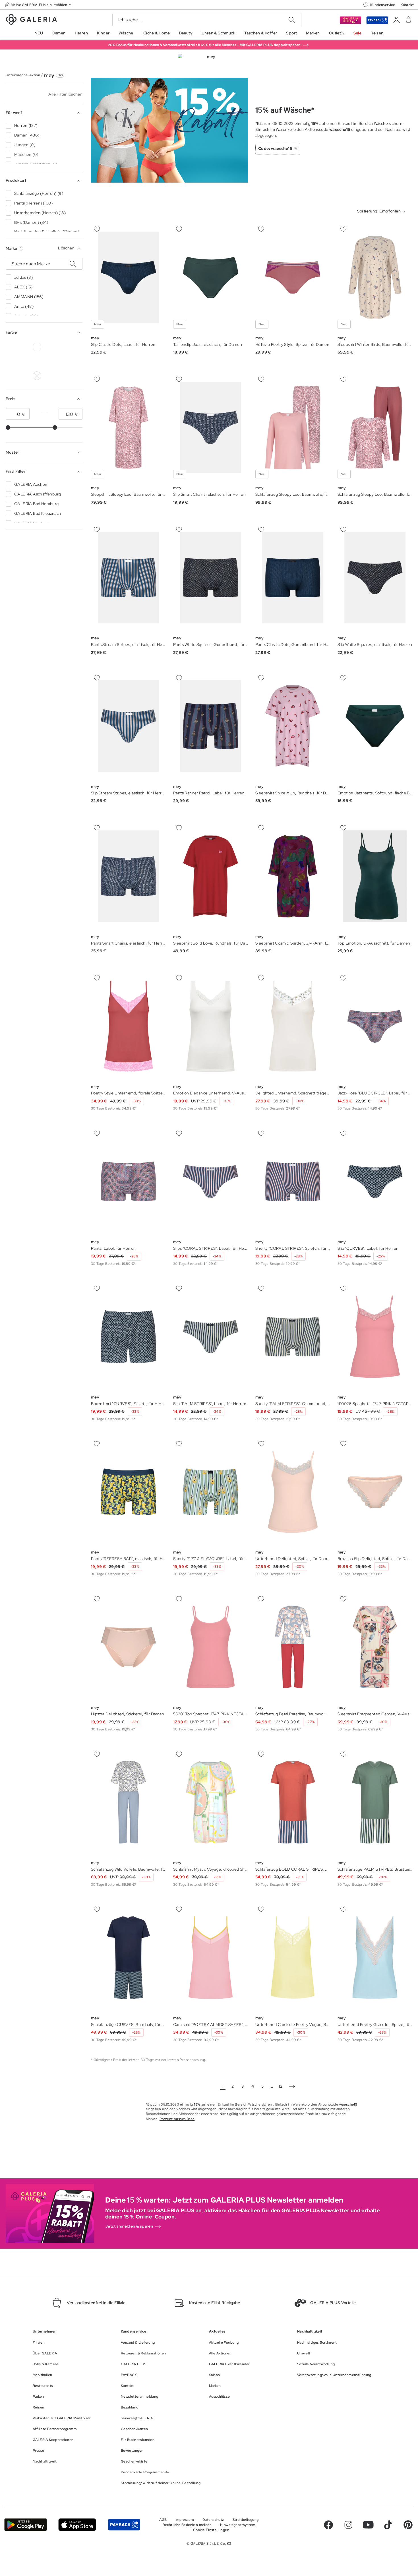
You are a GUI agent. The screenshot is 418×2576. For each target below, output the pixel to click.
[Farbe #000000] (11, 347)
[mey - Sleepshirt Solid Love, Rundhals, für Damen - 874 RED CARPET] (211, 876)
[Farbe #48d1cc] (11, 361)
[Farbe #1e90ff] (24, 361)
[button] (39, 5)
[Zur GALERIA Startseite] (31, 20)
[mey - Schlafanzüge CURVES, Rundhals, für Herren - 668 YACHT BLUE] (128, 1958)
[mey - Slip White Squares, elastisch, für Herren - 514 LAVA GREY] (375, 578)
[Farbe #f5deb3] (50, 347)
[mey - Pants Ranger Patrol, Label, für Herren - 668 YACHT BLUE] (211, 726)
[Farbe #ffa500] (37, 376)
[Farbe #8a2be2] (37, 361)
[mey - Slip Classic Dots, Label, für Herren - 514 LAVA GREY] (128, 277)
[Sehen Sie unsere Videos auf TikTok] (388, 2525)
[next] (292, 2087)
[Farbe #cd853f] (63, 347)
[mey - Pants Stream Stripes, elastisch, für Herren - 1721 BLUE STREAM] (128, 578)
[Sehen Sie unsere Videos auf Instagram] (348, 2525)
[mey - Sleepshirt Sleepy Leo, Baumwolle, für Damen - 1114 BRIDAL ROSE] (128, 428)
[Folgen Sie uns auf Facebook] (328, 2525)
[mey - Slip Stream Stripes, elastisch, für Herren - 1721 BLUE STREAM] (128, 726)
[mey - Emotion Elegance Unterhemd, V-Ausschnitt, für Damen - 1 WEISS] (211, 1026)
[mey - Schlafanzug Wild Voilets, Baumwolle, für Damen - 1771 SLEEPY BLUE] (128, 1802)
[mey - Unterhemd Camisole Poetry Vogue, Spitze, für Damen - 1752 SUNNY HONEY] (293, 1958)
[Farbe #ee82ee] (50, 361)
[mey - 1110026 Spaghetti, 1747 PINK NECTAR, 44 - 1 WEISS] (375, 1337)
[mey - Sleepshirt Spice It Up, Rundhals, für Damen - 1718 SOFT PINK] (293, 726)
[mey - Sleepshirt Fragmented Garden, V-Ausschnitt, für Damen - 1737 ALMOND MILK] (375, 1647)
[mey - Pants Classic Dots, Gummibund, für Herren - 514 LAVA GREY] (293, 578)
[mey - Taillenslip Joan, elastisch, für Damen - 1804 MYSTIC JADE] (211, 277)
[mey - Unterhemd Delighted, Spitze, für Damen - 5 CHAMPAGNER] (293, 1492)
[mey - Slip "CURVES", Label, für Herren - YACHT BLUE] (375, 1181)
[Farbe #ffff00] (11, 376)
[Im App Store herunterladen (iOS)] (77, 2525)
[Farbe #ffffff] (37, 347)
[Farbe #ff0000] (76, 361)
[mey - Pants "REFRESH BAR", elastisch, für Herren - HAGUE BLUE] (128, 1492)
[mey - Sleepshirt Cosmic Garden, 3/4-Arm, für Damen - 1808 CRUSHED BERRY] (293, 876)
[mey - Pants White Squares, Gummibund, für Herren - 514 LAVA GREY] (211, 578)
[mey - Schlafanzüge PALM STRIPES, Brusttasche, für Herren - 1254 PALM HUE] (375, 1802)
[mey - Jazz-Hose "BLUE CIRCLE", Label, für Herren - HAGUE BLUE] (375, 1026)
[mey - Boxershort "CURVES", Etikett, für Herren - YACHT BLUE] (128, 1337)
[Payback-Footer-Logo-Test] (124, 2525)
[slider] (8, 427)
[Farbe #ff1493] (63, 361)
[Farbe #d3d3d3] (24, 347)
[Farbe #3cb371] (76, 347)
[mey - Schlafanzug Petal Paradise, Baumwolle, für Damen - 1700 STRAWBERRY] (293, 1647)
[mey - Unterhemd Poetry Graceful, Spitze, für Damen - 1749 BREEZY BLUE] (375, 1958)
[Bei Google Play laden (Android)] (26, 2525)
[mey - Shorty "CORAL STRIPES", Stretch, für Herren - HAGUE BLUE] (293, 1181)
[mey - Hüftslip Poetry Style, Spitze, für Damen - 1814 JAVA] (293, 277)
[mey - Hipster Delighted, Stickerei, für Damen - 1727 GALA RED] (128, 1647)
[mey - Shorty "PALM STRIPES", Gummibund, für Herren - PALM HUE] (293, 1337)
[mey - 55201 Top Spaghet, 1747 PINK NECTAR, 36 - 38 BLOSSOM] (211, 1647)
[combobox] (382, 212)
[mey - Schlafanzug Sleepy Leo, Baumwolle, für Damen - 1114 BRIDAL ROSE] (293, 428)
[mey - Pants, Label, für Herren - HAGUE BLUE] (128, 1181)
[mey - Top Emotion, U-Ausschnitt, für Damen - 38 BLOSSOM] (375, 876)
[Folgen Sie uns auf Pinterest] (408, 2525)
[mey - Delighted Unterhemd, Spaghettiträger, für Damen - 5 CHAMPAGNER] (293, 1026)
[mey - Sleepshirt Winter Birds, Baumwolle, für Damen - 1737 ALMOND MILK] (375, 277)
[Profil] (397, 20)
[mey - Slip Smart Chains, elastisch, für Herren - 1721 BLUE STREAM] (211, 428)
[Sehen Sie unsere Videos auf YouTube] (368, 2525)
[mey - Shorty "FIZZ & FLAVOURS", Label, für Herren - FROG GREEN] (211, 1492)
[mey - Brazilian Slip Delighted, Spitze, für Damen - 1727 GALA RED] (375, 1492)
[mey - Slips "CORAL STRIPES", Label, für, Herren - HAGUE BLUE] (211, 1181)
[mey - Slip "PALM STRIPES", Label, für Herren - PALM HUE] (211, 1337)
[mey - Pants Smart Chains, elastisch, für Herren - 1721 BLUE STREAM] (128, 876)
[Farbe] (24, 376)
